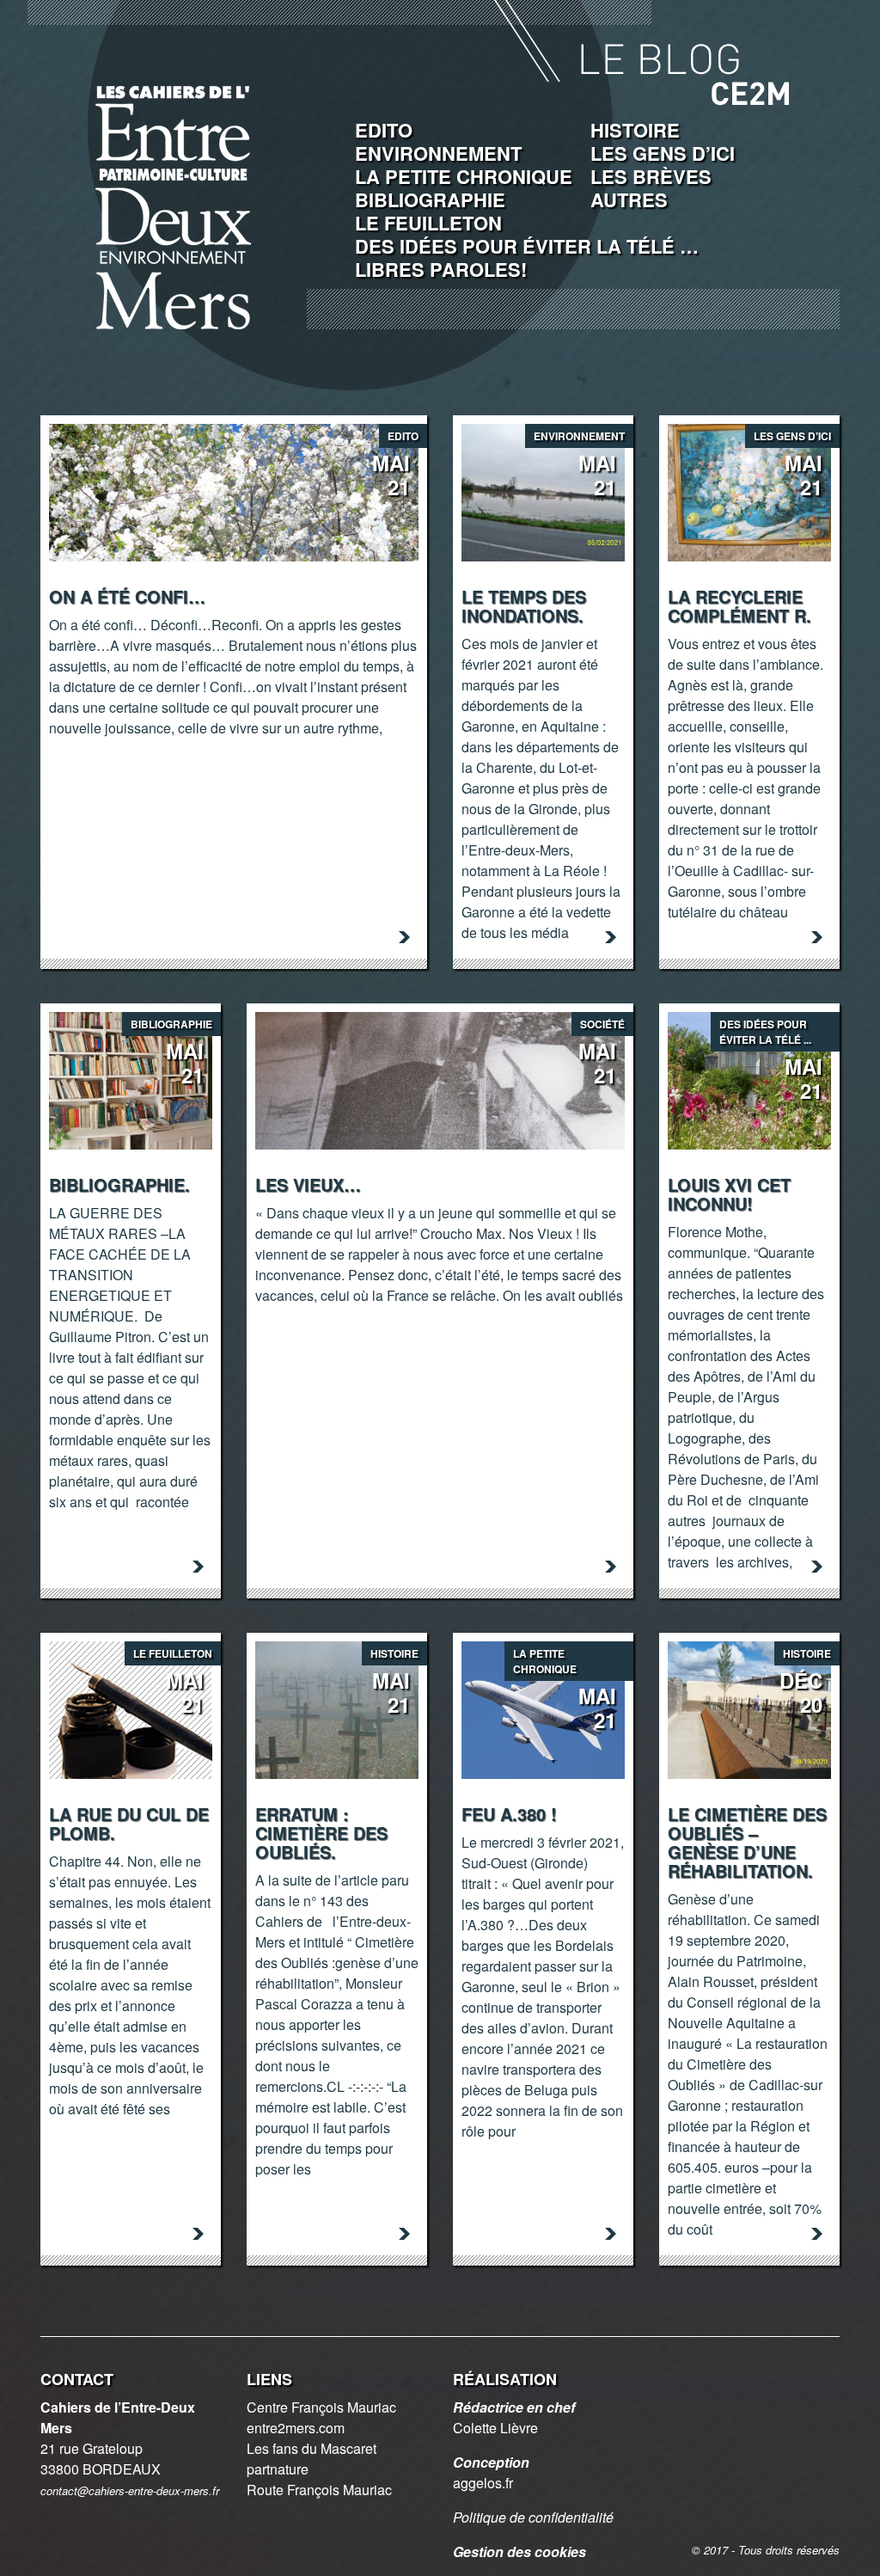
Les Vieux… (308, 1184)
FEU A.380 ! (509, 1814)
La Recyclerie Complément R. (739, 606)
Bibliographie (430, 199)
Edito (384, 130)
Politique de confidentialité (533, 2517)
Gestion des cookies (519, 2551)
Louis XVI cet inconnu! (729, 1194)
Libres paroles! (441, 269)
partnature (278, 2469)
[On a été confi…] (234, 491)
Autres (629, 199)
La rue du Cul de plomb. (129, 1823)
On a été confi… (127, 596)
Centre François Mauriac (321, 2407)
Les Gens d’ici (663, 153)
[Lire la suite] (404, 937)
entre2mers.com (296, 2428)
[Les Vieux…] (440, 1079)
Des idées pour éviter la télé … (527, 246)
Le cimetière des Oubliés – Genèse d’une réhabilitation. (747, 1842)
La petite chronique (464, 176)
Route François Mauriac (319, 2490)
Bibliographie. (119, 1184)
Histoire (635, 130)
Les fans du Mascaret (312, 2448)
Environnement (438, 153)
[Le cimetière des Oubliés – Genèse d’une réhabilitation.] (749, 1708)
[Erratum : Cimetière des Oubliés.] (337, 1708)
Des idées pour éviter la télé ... (765, 1032)
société (602, 1024)
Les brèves (651, 176)
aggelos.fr (483, 2483)
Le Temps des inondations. (524, 606)
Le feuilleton (428, 223)
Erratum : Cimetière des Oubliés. (321, 1833)
